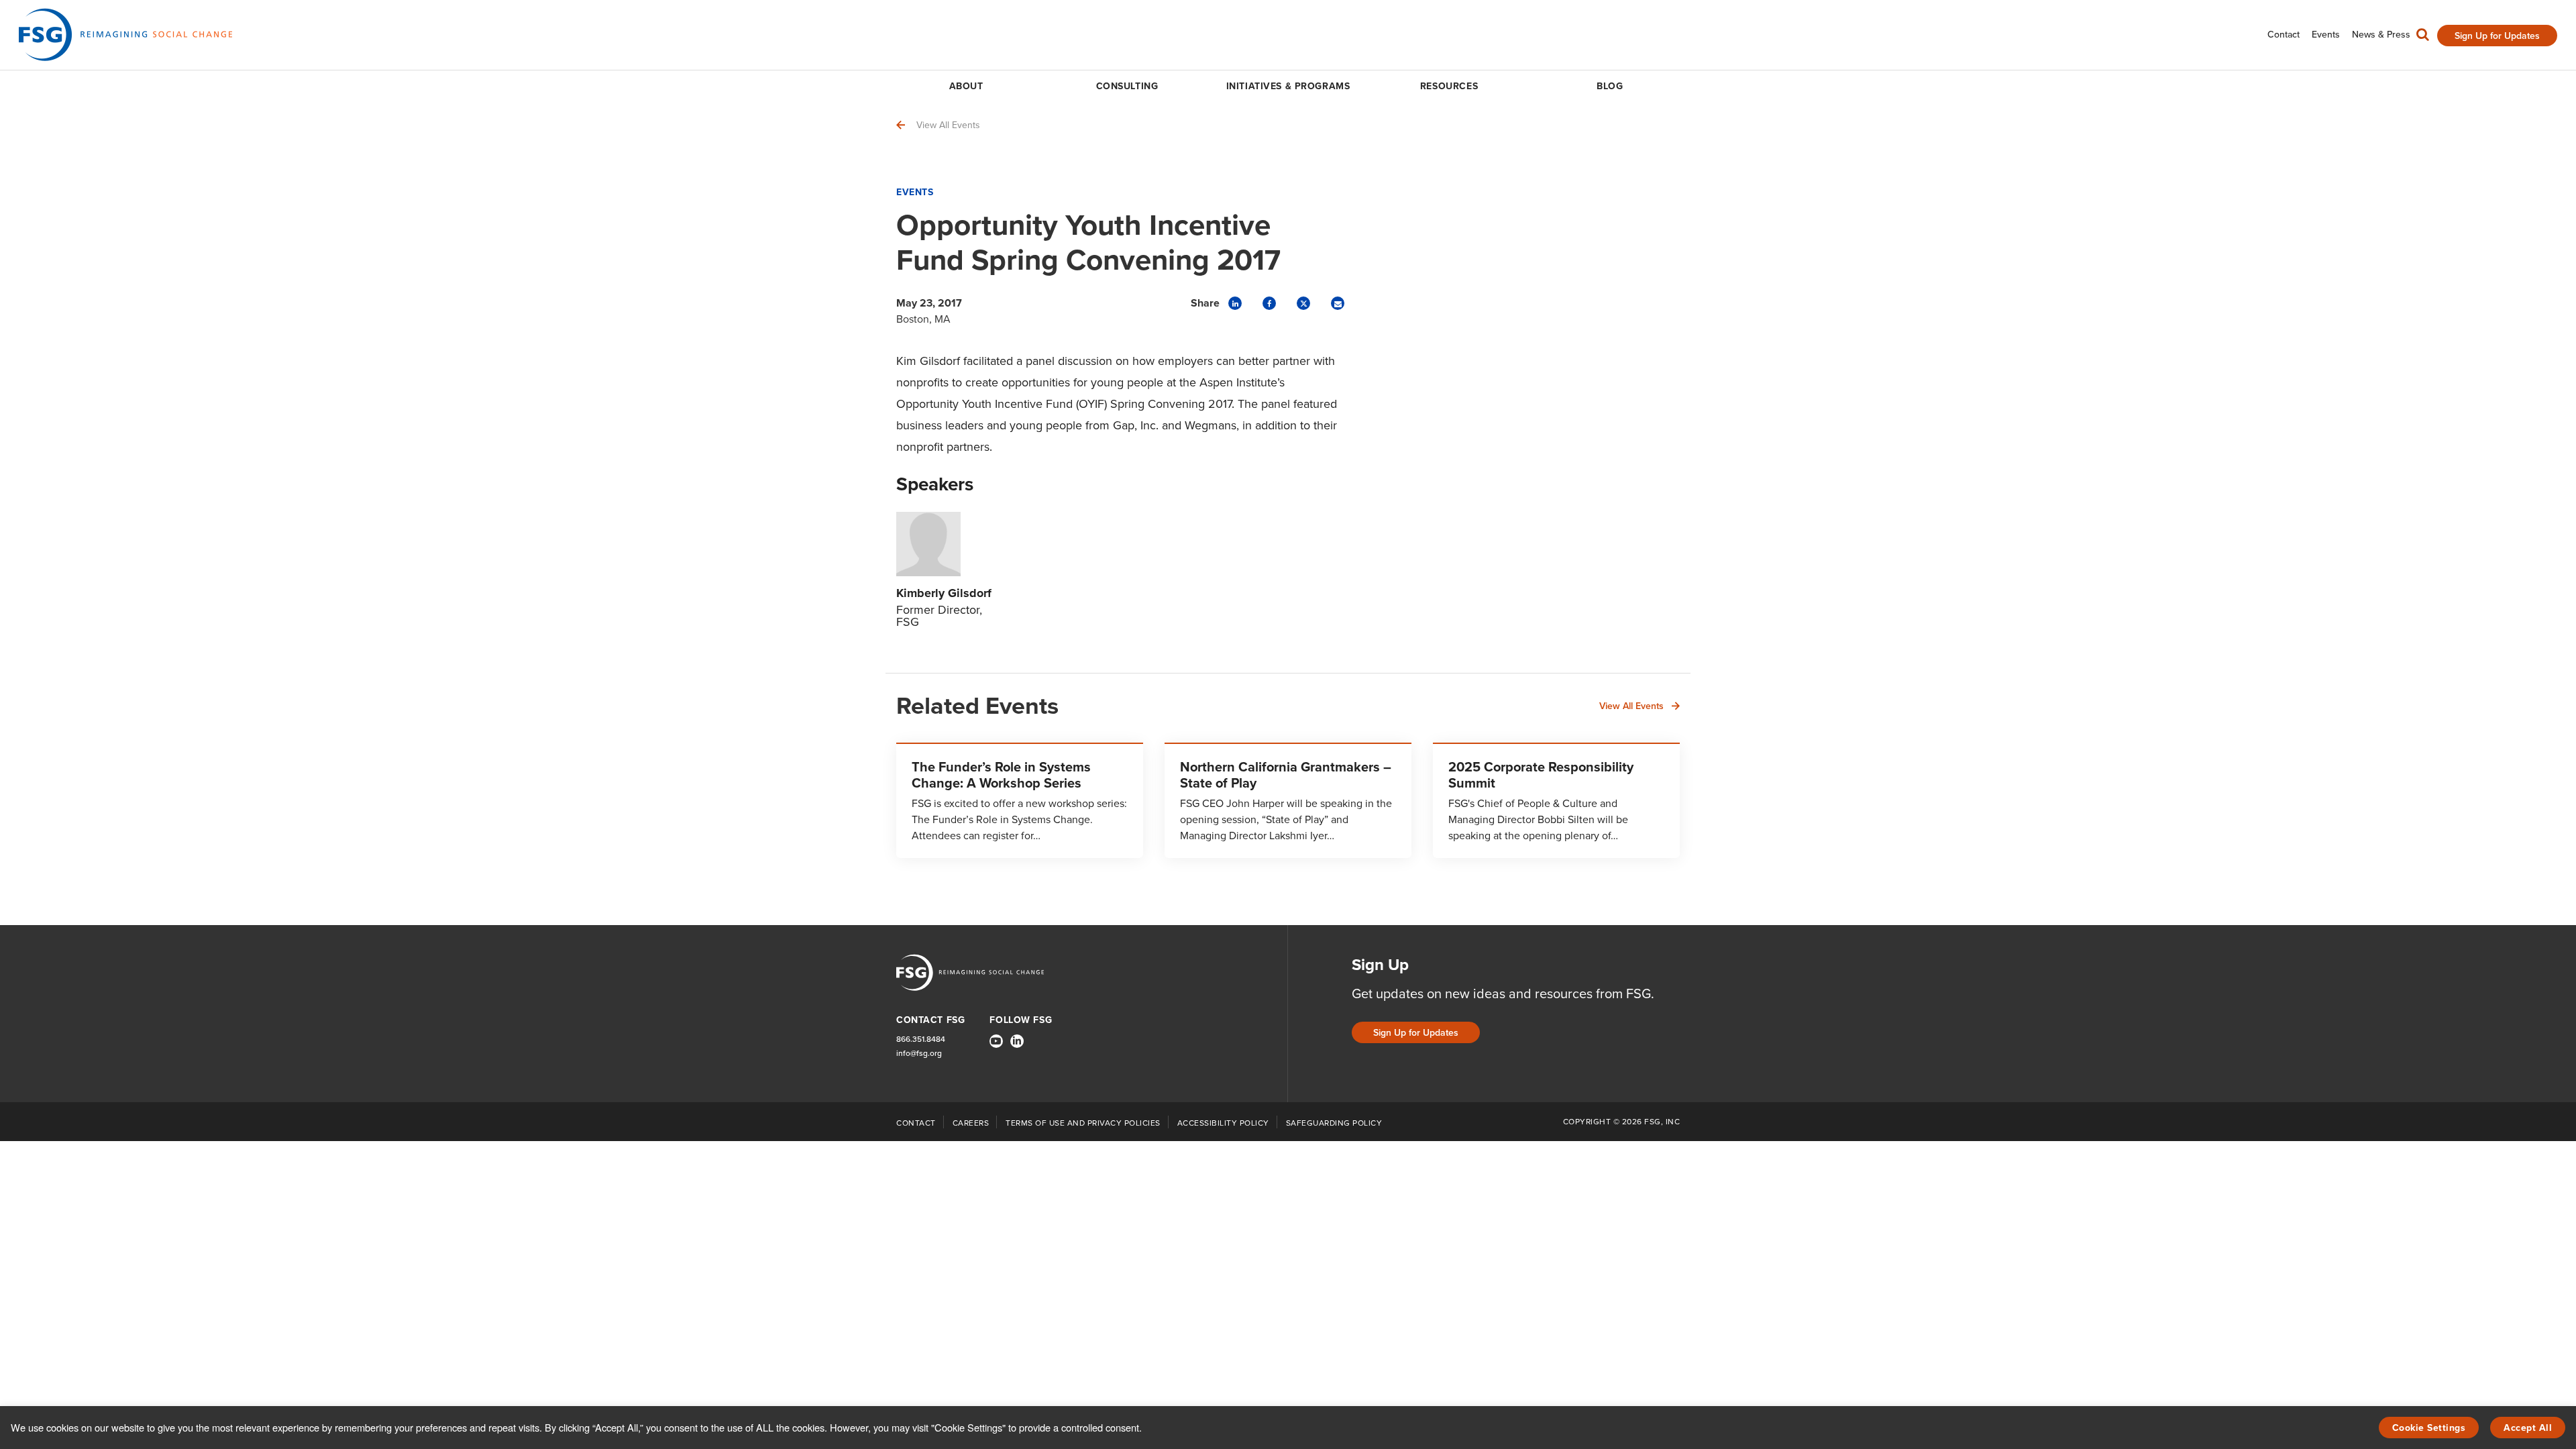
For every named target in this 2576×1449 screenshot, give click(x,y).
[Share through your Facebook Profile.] (1269, 303)
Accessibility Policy (1223, 1123)
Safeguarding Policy (1334, 1123)
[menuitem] (2284, 35)
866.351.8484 (921, 1039)
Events (915, 192)
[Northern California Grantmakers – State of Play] (1288, 800)
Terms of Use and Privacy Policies (1083, 1123)
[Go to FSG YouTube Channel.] (996, 1041)
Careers (971, 1123)
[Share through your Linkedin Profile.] (1235, 303)
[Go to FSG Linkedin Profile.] (1017, 1041)
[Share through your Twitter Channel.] (1303, 303)
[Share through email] (1338, 303)
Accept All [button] (2528, 1428)
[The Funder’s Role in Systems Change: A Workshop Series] (1020, 800)
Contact (916, 1123)
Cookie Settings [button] (2429, 1428)
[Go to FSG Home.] (125, 35)
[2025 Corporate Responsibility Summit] (1556, 800)
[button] (2423, 38)
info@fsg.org (919, 1054)
